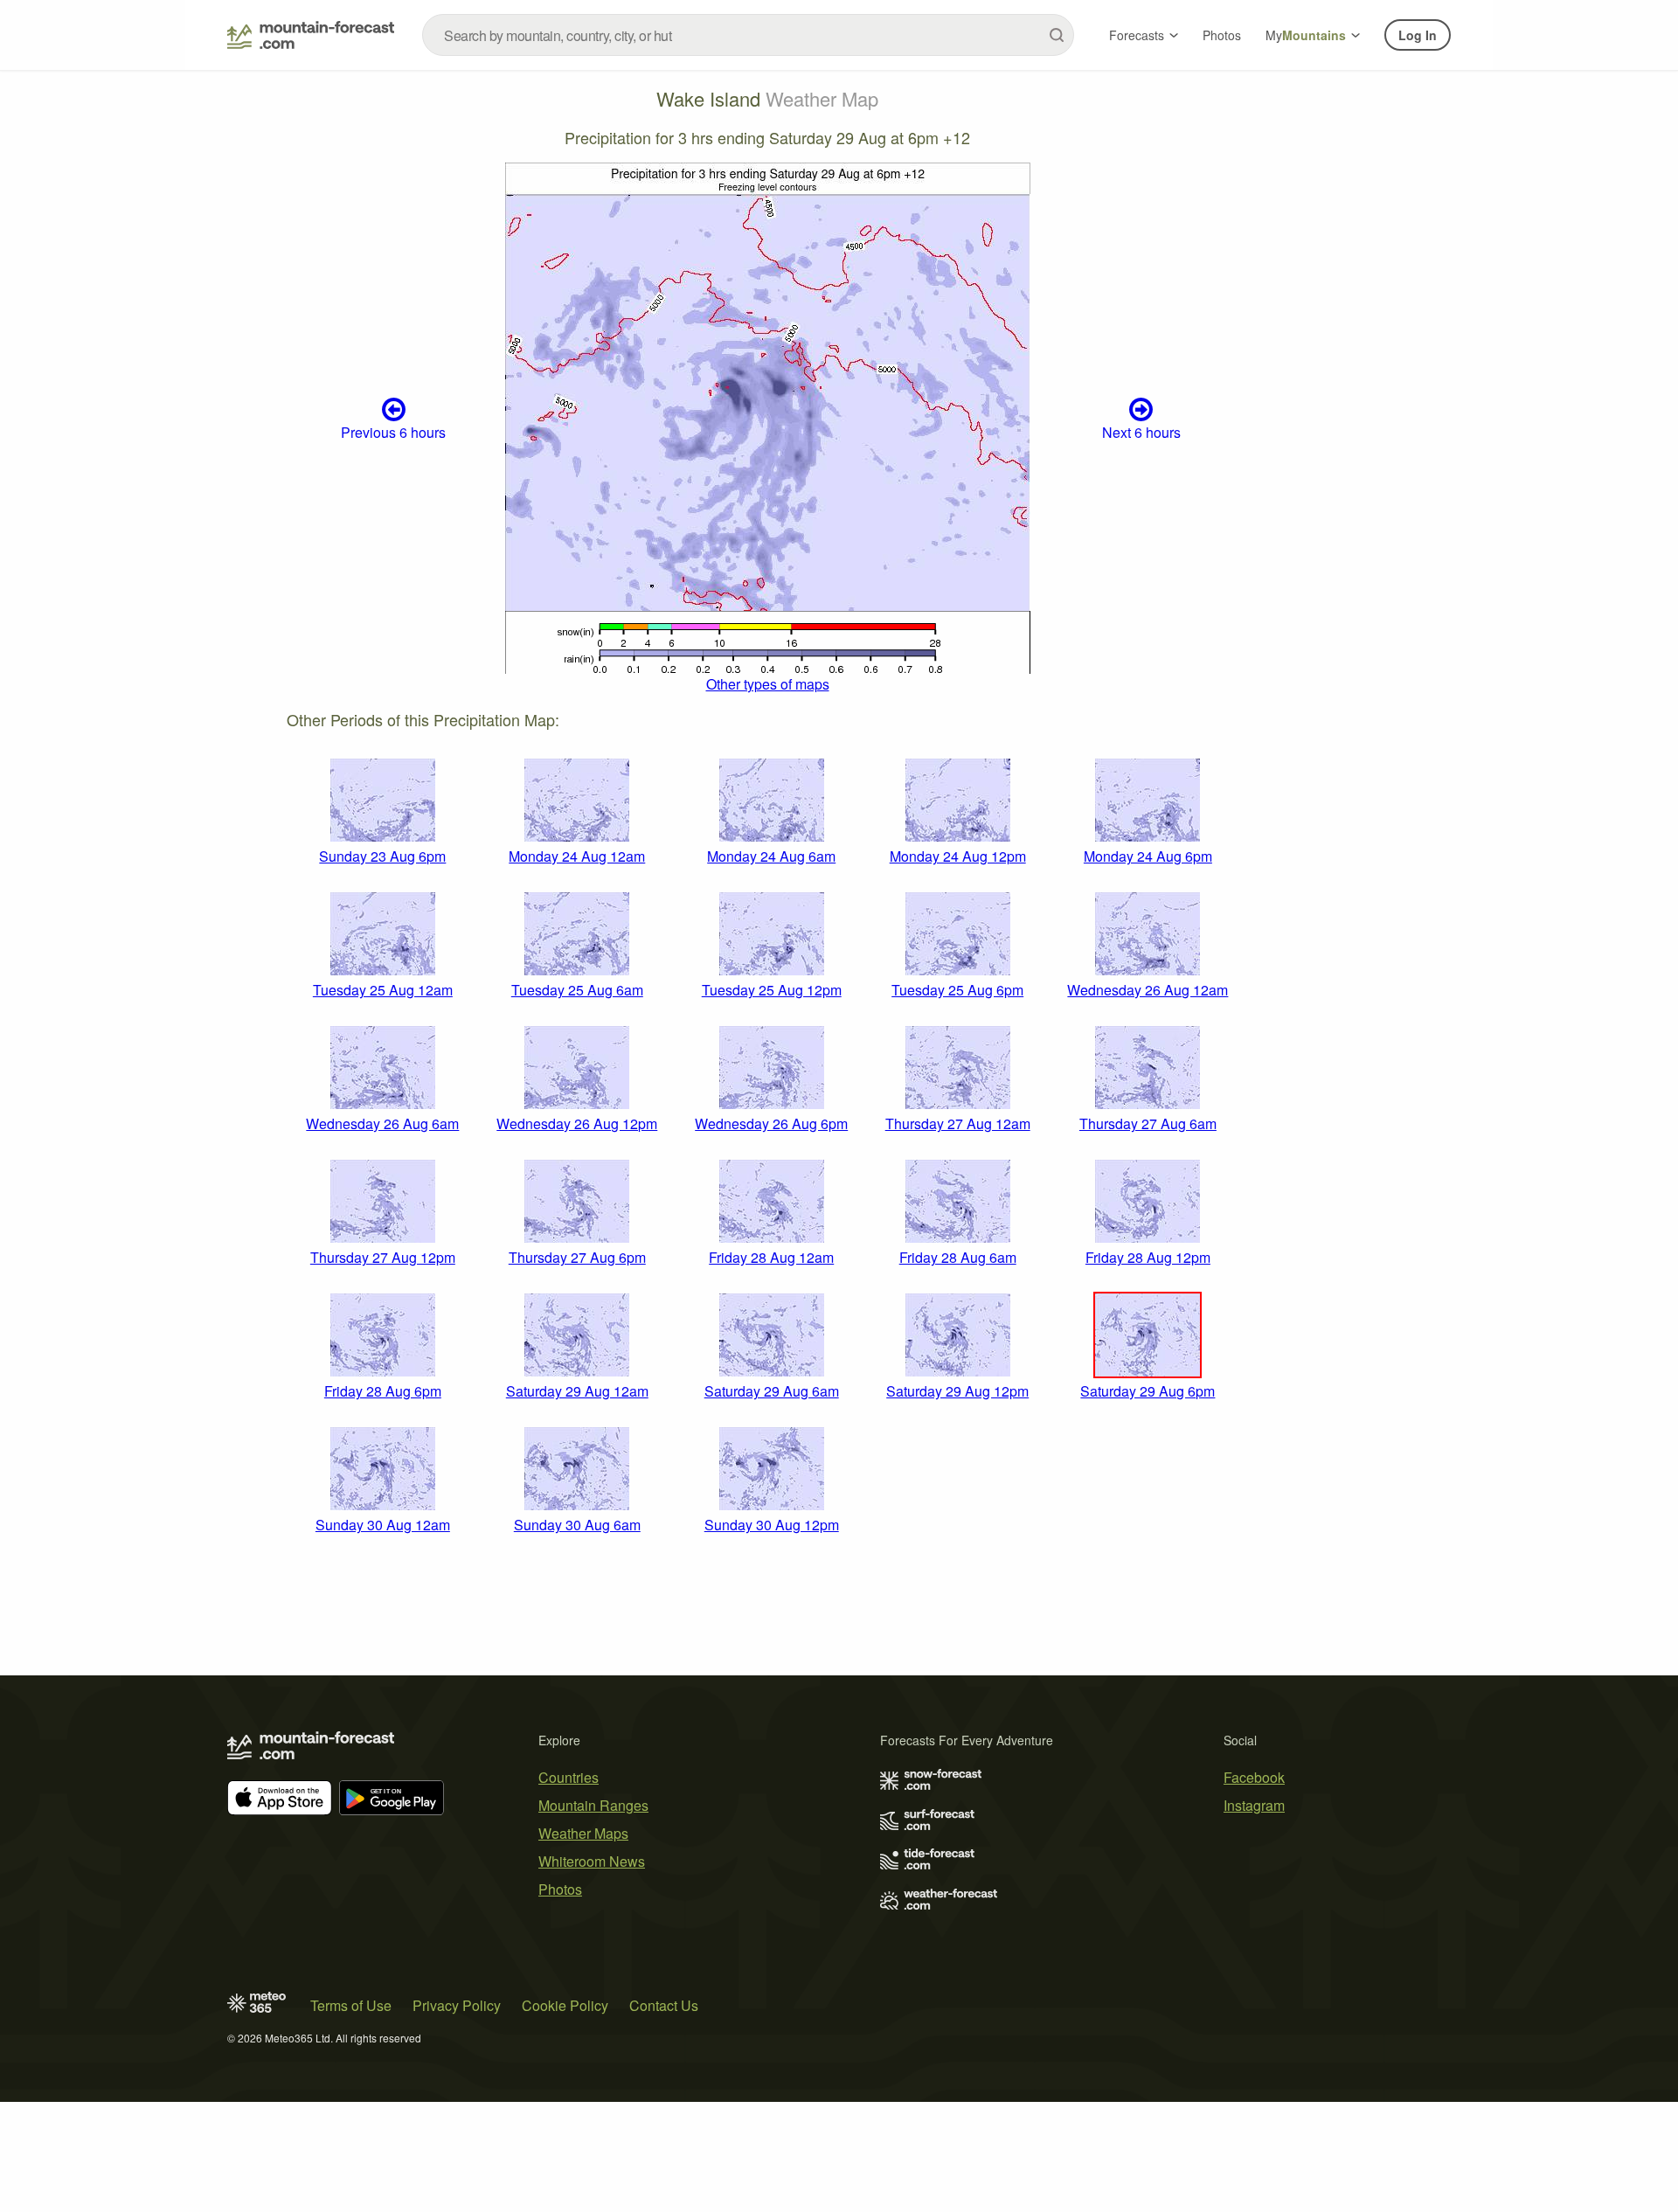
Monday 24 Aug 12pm (958, 856)
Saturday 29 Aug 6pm (1148, 1391)
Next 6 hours (1141, 432)
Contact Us (664, 2005)
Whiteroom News (592, 1861)
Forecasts (1137, 35)
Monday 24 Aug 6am (771, 856)
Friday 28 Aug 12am (771, 1257)
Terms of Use (351, 2005)
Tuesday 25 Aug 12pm (772, 990)
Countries (569, 1777)
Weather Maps (583, 1833)
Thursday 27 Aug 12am (958, 1123)
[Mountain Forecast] (311, 35)
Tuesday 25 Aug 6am (577, 990)
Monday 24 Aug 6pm (1148, 856)
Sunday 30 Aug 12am (383, 1525)
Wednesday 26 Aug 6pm (771, 1123)
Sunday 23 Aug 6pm (382, 856)
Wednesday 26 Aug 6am (382, 1123)
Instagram (1254, 1805)
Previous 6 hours (393, 432)
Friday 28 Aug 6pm (383, 1391)
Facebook (1254, 1777)
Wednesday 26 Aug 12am (1148, 990)
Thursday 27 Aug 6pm (577, 1257)
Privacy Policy (457, 2005)
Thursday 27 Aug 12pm (383, 1257)
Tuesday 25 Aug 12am (383, 990)
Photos (1222, 35)
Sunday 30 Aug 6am (577, 1525)
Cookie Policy (565, 2005)
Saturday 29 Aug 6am (772, 1391)
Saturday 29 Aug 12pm (957, 1391)
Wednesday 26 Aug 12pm (577, 1123)
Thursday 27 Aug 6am (1148, 1123)
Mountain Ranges (593, 1805)
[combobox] (748, 35)
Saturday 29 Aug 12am (577, 1391)
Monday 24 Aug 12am (577, 856)
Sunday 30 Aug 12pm (772, 1525)
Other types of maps (768, 684)
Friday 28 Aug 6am (958, 1257)
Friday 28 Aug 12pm (1148, 1257)
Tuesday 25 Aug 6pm (957, 990)
